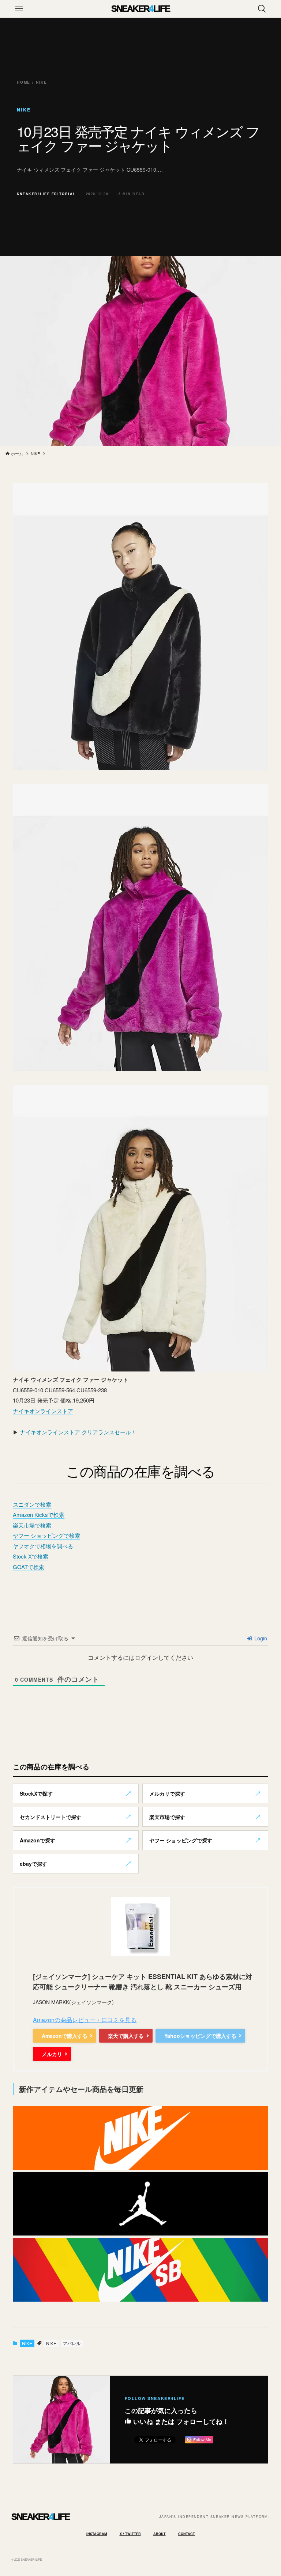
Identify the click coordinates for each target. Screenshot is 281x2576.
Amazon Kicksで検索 (39, 1515)
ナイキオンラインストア (43, 1411)
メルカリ (52, 2054)
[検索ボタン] (262, 9)
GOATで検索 (29, 1567)
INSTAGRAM (97, 2534)
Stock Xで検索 (31, 1556)
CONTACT (187, 2534)
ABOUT (160, 2534)
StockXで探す (36, 1793)
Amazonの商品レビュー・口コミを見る (85, 2020)
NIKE (27, 2343)
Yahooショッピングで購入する (200, 2036)
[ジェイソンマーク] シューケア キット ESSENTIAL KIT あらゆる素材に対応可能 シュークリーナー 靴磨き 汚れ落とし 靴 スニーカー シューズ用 (143, 1982)
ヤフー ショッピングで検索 (46, 1535)
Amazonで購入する (65, 2036)
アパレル (72, 2343)
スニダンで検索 (32, 1504)
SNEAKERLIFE (140, 9)
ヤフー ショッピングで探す (181, 1840)
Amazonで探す (38, 1840)
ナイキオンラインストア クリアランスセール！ (78, 1432)
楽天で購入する (126, 2036)
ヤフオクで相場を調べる (43, 1546)
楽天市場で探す (167, 1817)
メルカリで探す (167, 1793)
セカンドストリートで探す (50, 1817)
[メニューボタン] (19, 9)
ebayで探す (33, 1864)
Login (260, 1638)
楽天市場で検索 (32, 1525)
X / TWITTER (130, 2534)
